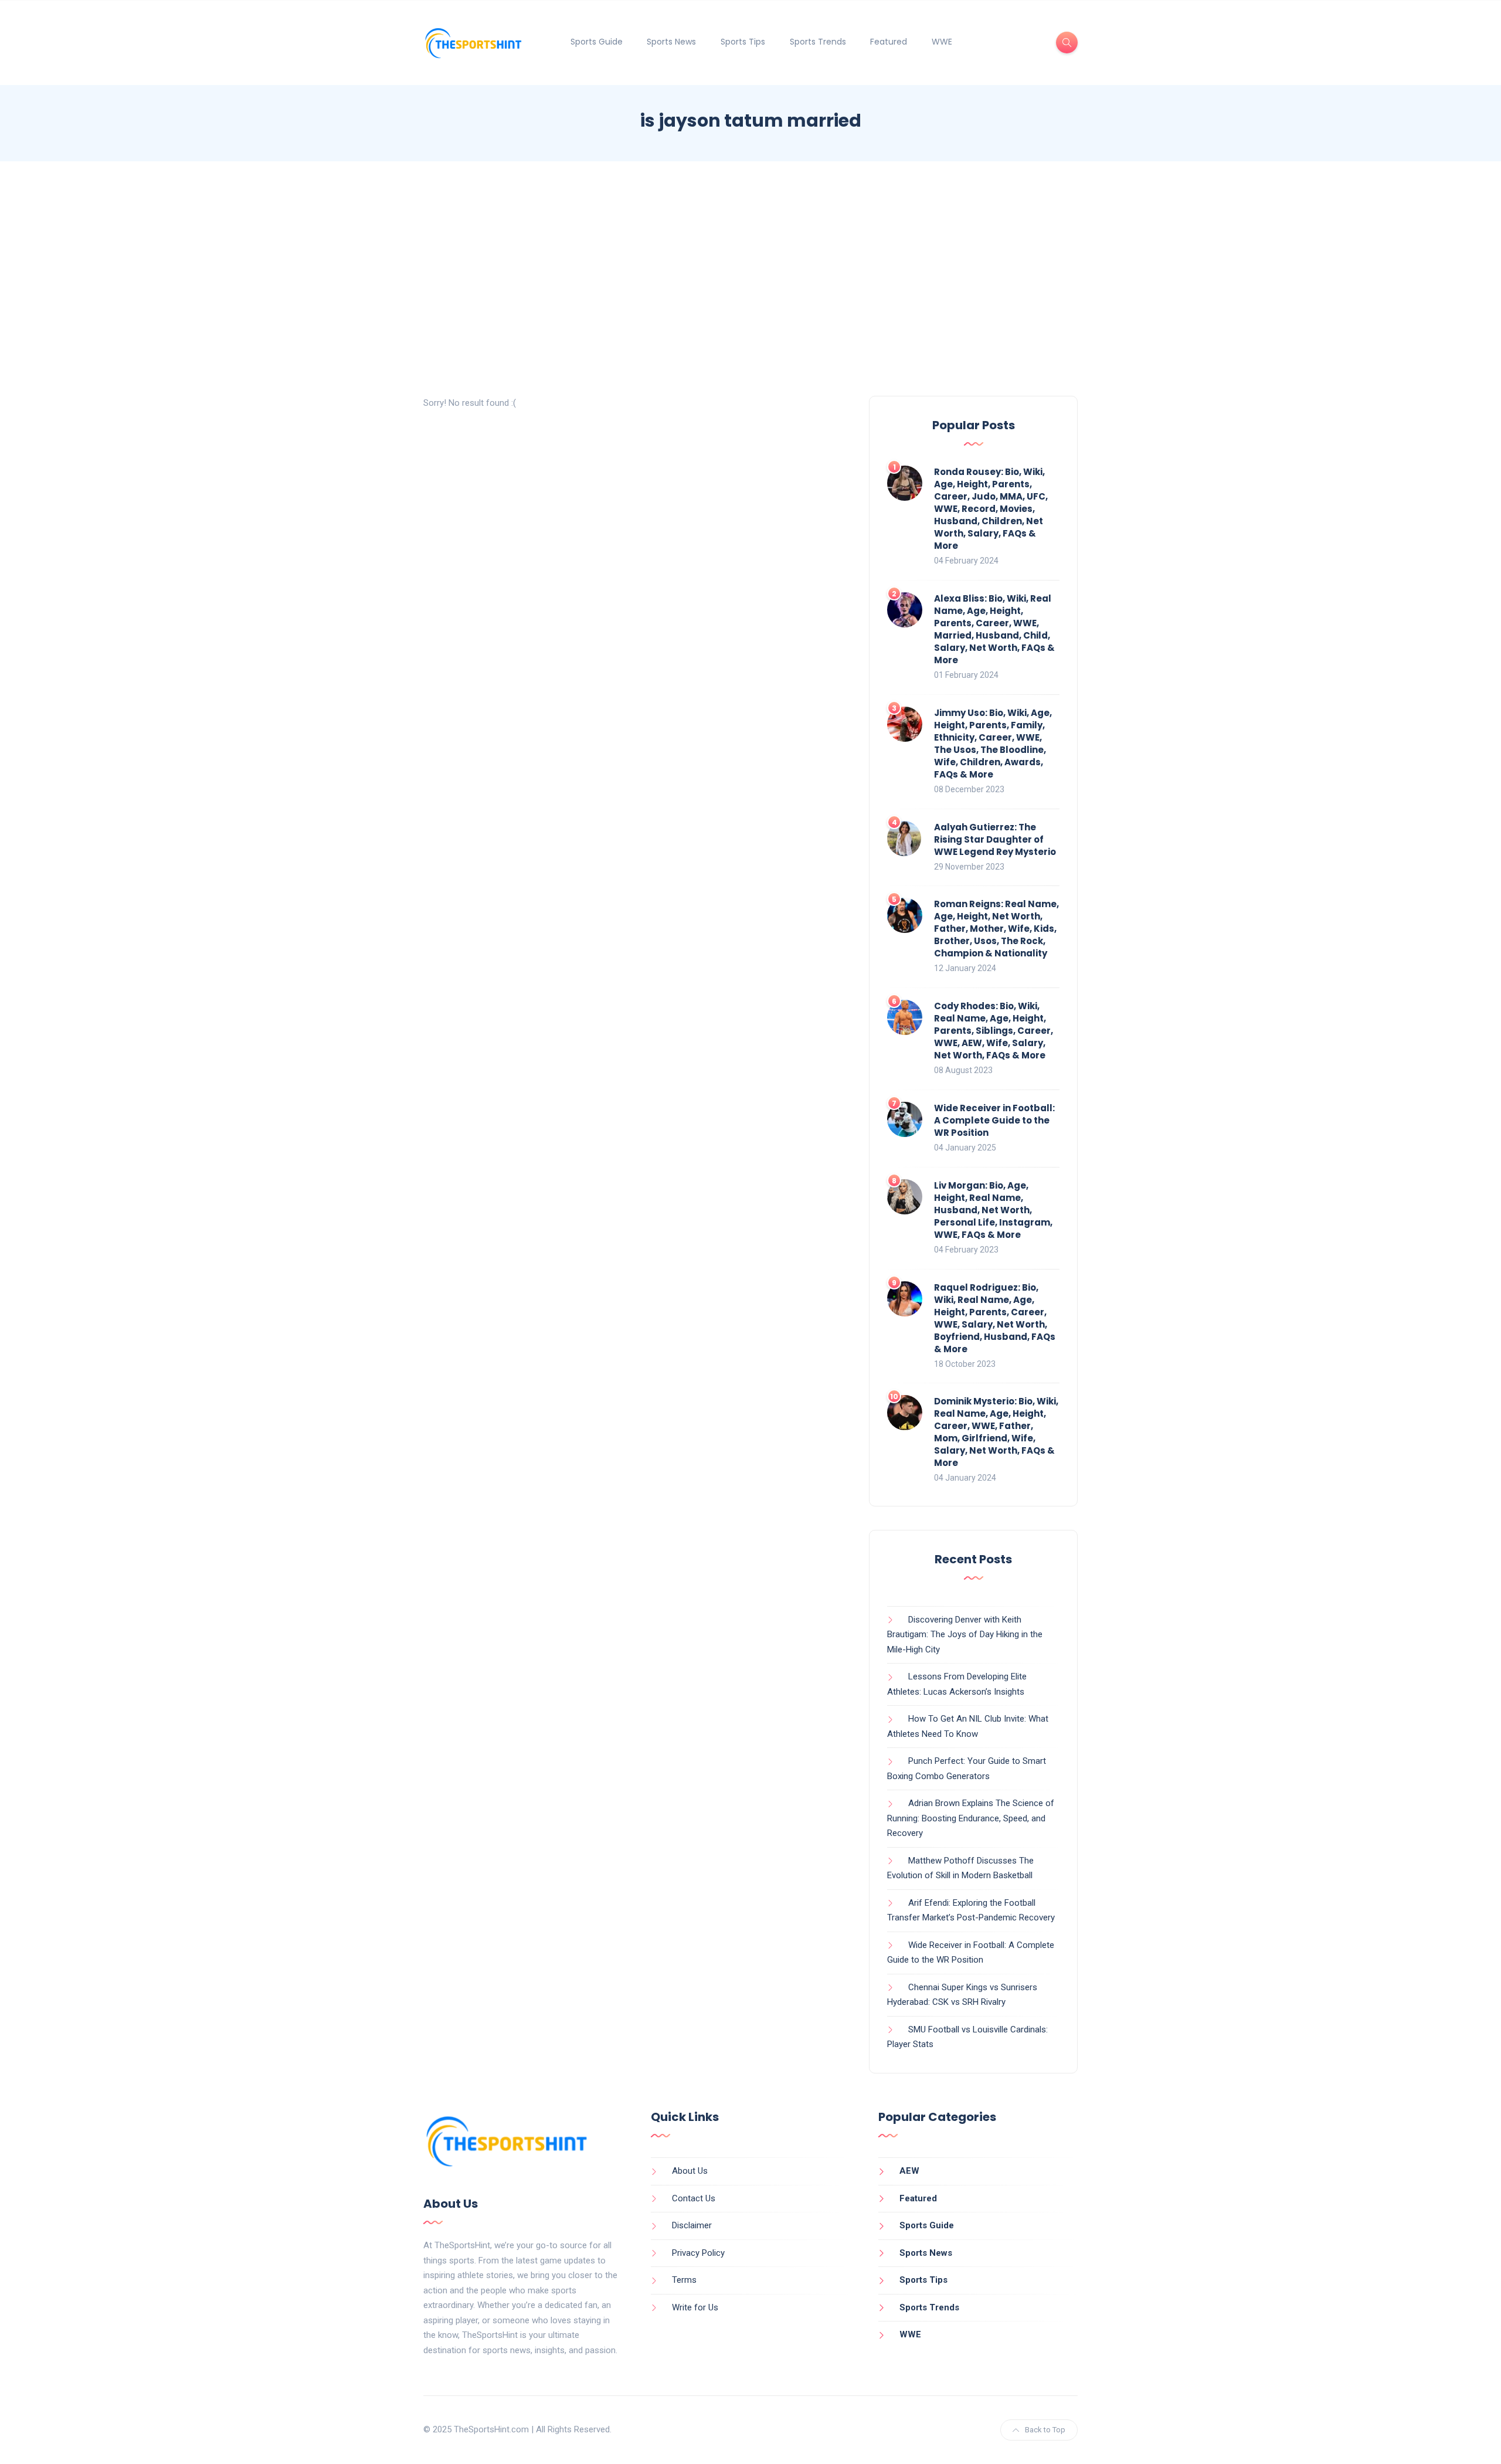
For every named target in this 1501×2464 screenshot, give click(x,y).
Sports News (671, 42)
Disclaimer (692, 2225)
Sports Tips (743, 42)
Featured (889, 42)
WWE (942, 42)
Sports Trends (818, 42)
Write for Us (695, 2307)
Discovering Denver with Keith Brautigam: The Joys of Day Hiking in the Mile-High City (965, 1635)
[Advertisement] (750, 279)
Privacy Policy (698, 2253)
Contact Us (694, 2198)
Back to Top (1045, 2430)
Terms (684, 2280)
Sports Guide (597, 42)
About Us (690, 2171)
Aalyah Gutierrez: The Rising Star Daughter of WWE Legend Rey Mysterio (995, 839)
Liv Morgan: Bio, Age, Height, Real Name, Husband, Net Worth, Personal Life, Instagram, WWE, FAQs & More (993, 1210)
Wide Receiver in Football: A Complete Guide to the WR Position (994, 1120)
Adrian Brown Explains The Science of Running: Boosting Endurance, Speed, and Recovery (971, 1818)
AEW (909, 2171)
